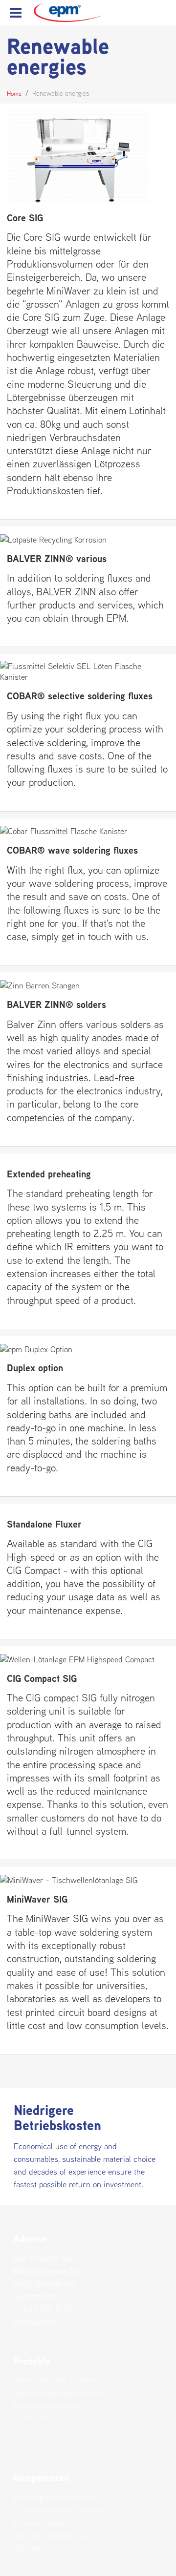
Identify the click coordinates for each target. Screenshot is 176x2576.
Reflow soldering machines (60, 2393)
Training (27, 2548)
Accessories (34, 2418)
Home (14, 94)
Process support (42, 2523)
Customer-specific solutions (61, 2510)
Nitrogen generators (48, 2406)
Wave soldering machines (57, 2380)
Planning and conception (56, 2497)
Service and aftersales (52, 2535)
